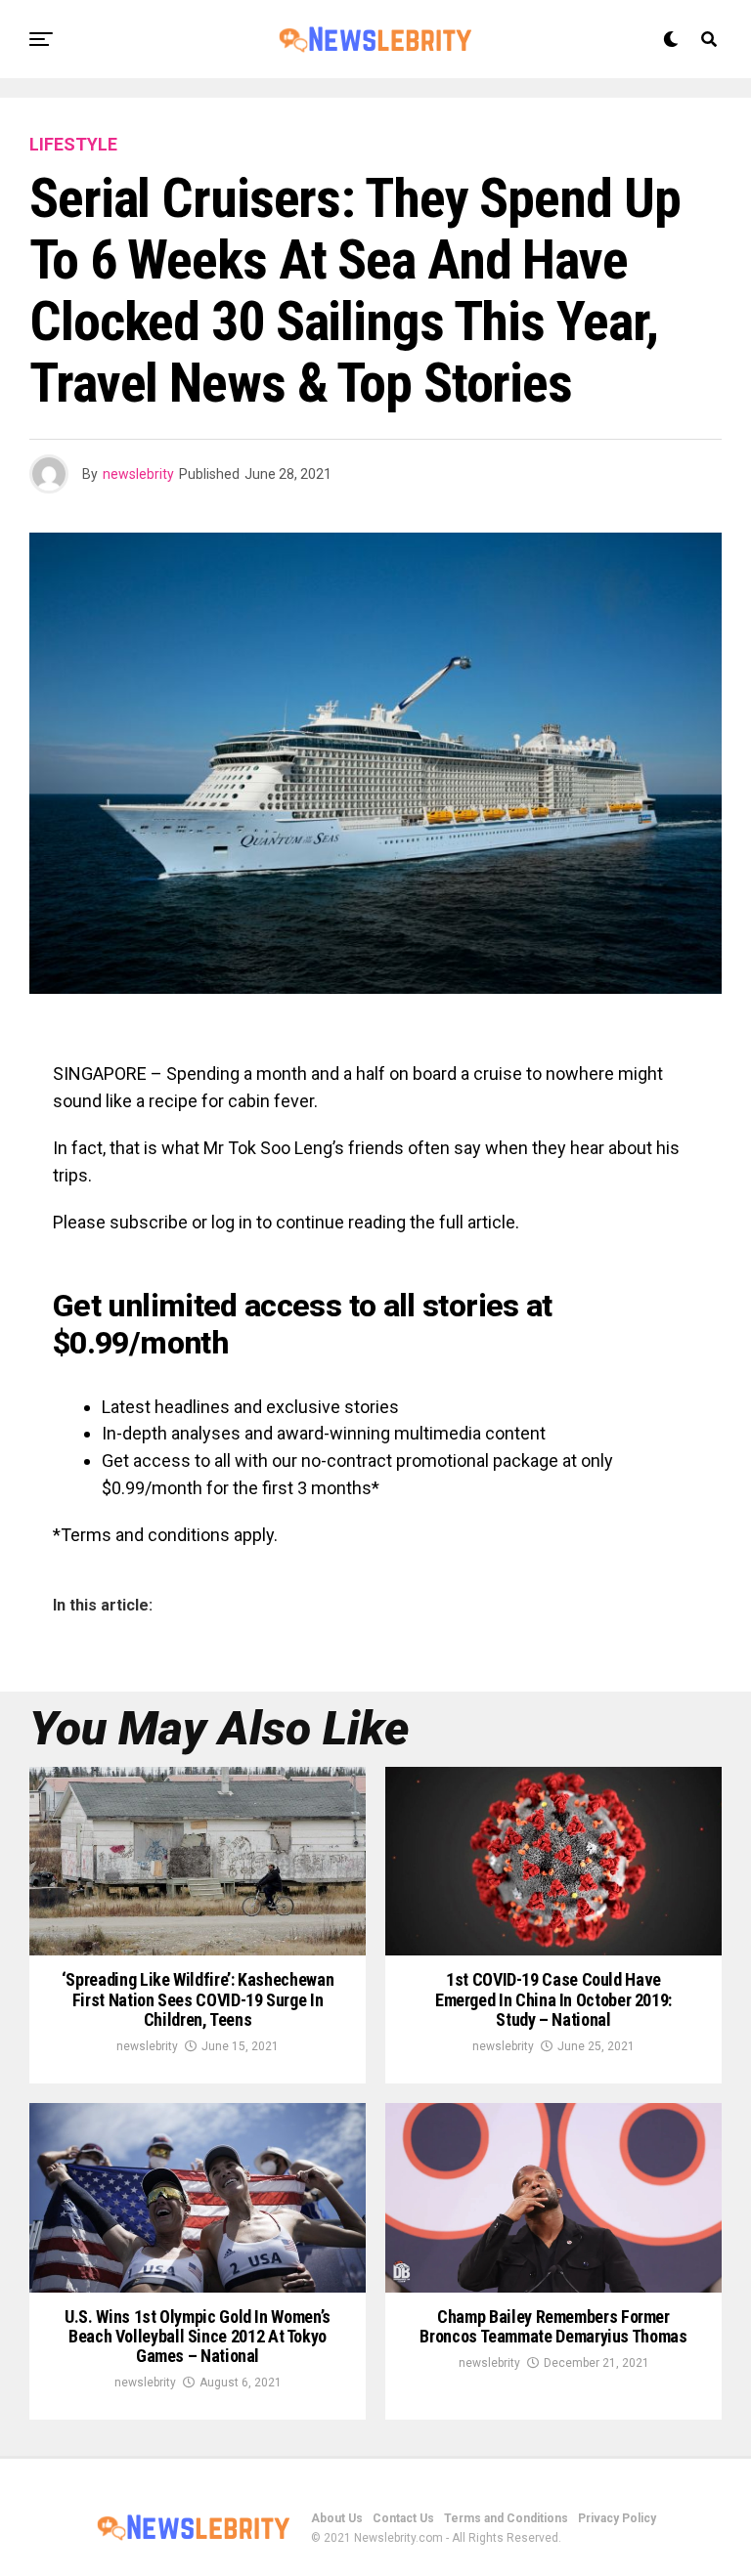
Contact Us (403, 2518)
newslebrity (138, 474)
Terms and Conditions (506, 2518)
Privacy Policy (617, 2518)
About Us (337, 2518)
